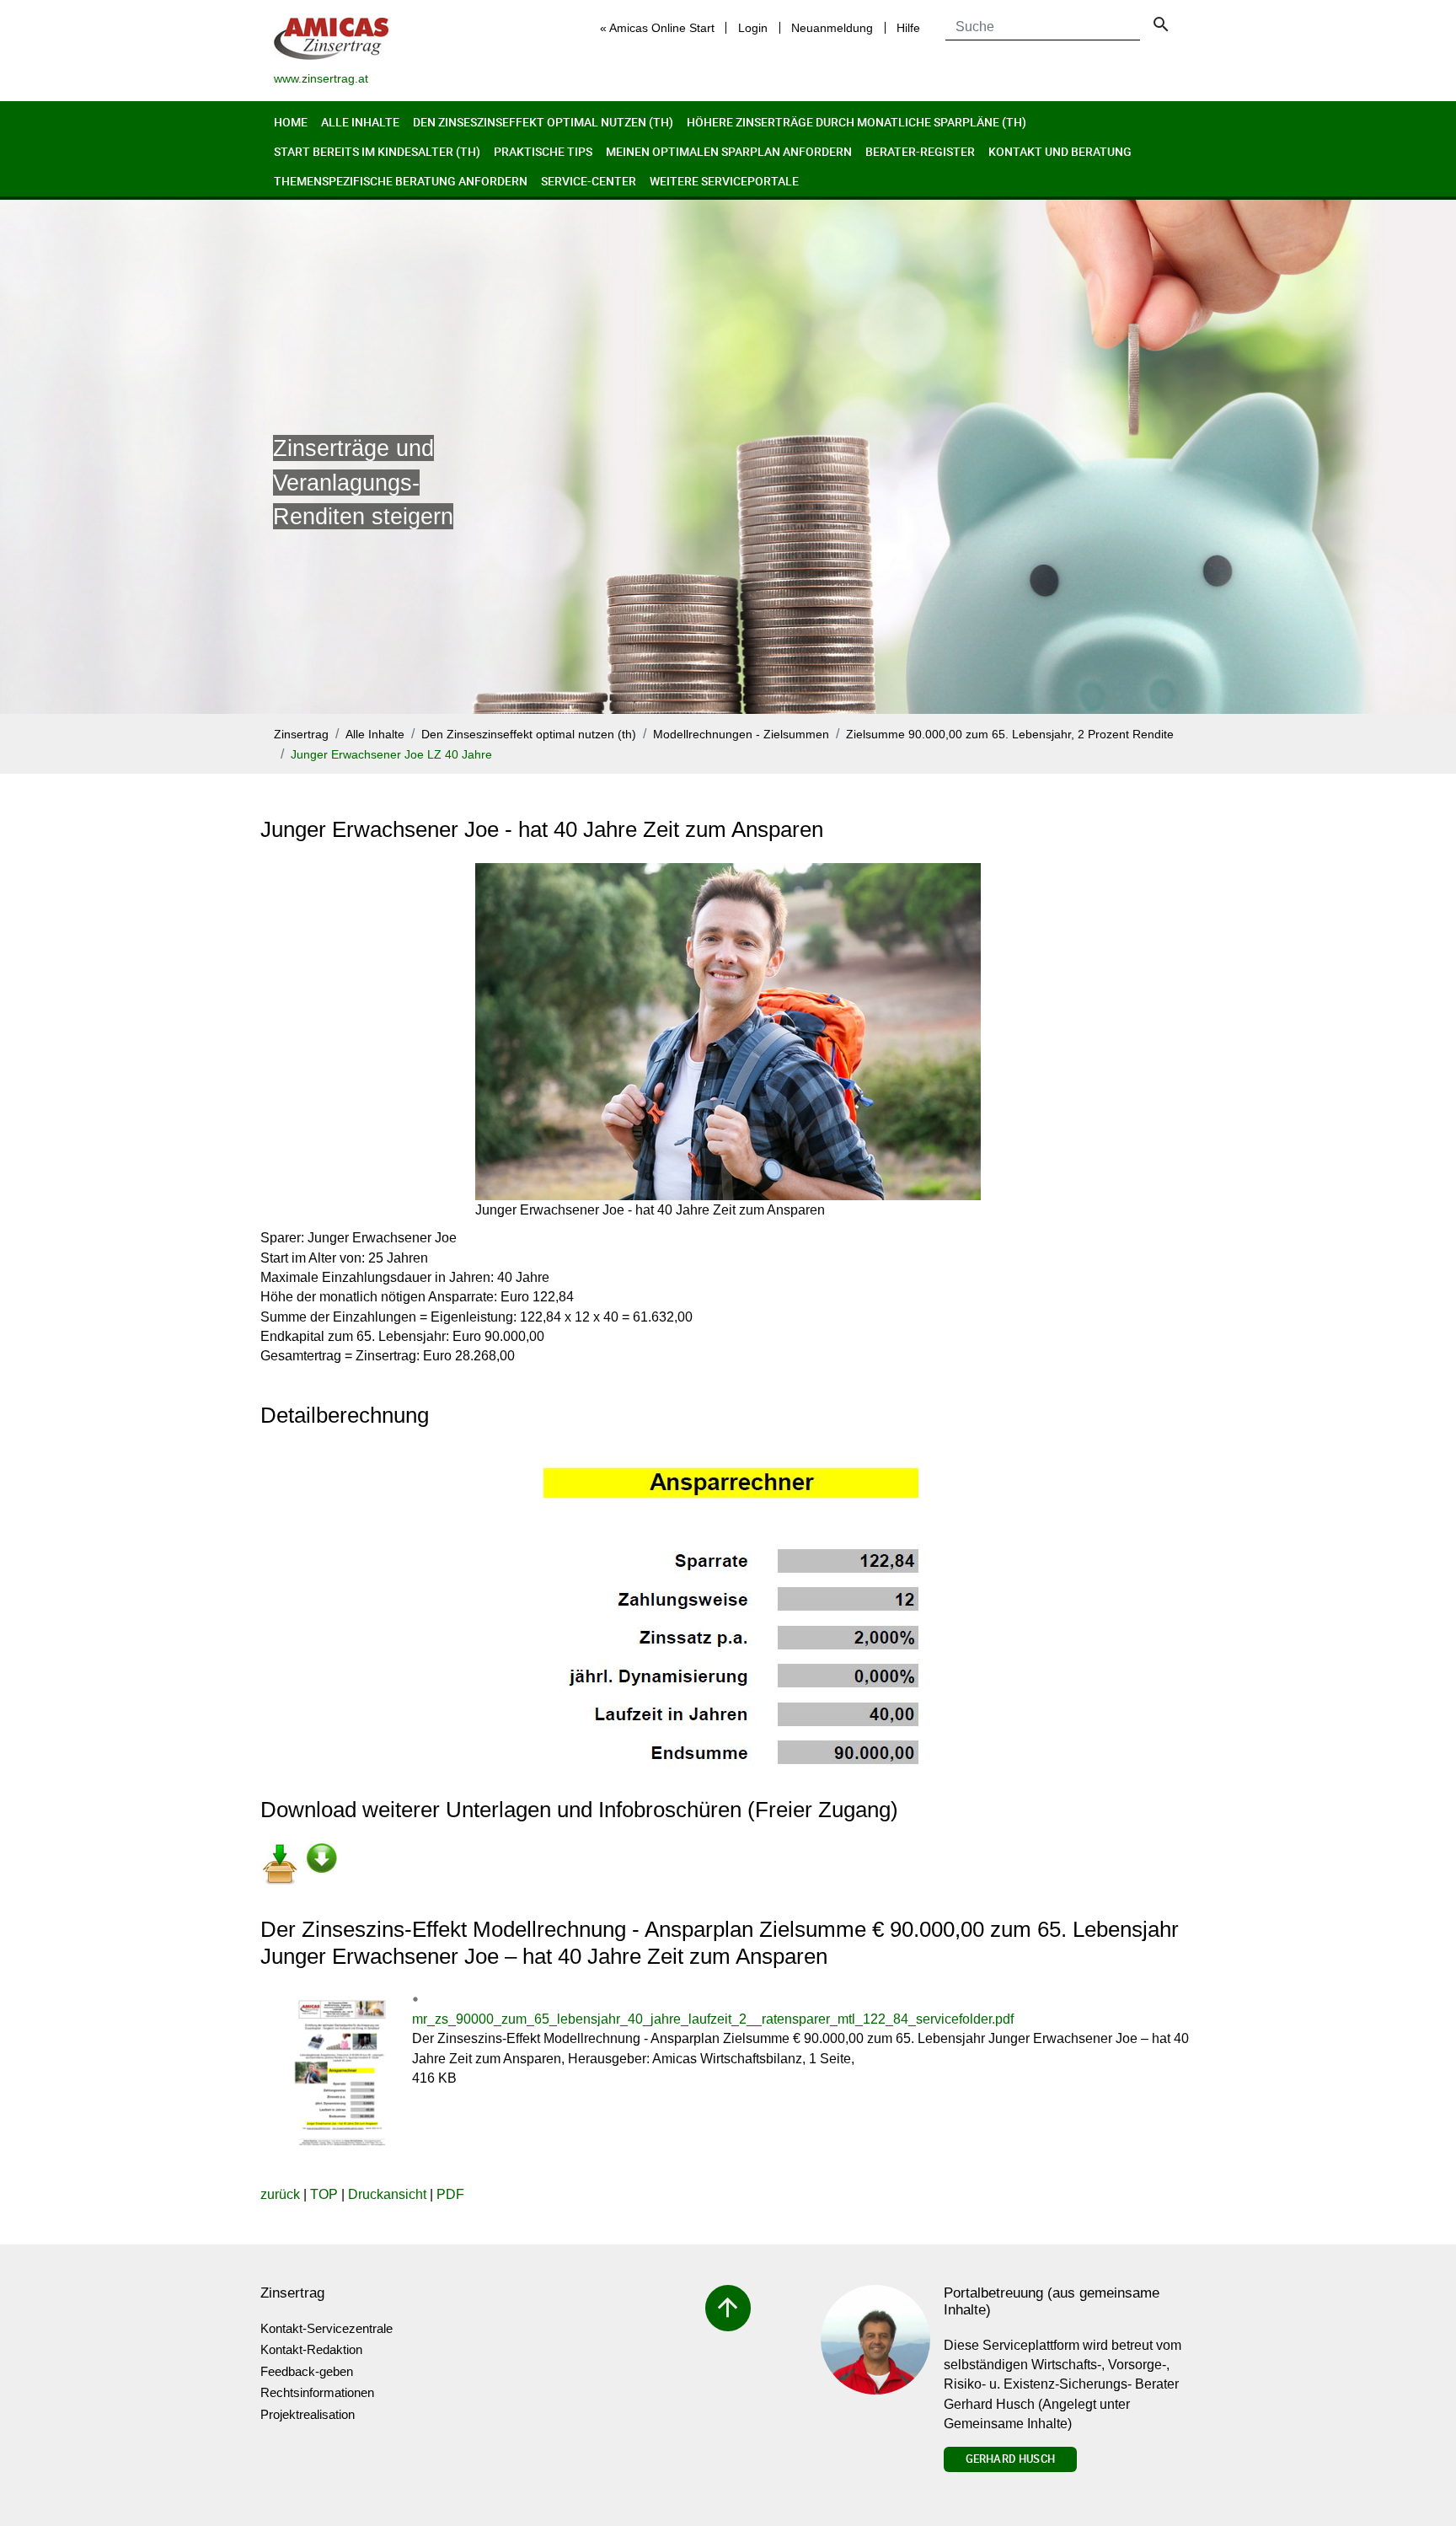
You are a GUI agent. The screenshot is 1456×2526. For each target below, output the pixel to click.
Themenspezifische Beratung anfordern (401, 181)
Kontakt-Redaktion (311, 2349)
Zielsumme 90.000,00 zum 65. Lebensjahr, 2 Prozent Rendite (1010, 735)
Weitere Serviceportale (724, 181)
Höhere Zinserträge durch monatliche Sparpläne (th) (856, 122)
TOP (324, 2194)
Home (291, 122)
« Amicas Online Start (657, 28)
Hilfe (908, 28)
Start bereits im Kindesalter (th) (377, 151)
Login (753, 28)
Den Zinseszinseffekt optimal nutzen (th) (543, 122)
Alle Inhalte (360, 122)
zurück (280, 2194)
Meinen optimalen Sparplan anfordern (729, 151)
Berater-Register (920, 151)
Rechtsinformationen (317, 2392)
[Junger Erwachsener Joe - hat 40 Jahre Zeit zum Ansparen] (728, 1032)
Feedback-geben (307, 2371)
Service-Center (589, 181)
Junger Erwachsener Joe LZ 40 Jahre (391, 755)
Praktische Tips (543, 151)
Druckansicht (387, 2194)
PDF (450, 2194)
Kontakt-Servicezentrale (327, 2328)
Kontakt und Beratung (1060, 151)
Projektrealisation (308, 2414)
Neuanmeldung (832, 28)
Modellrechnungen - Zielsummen (741, 735)
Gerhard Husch (1010, 2459)
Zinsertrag (301, 735)
